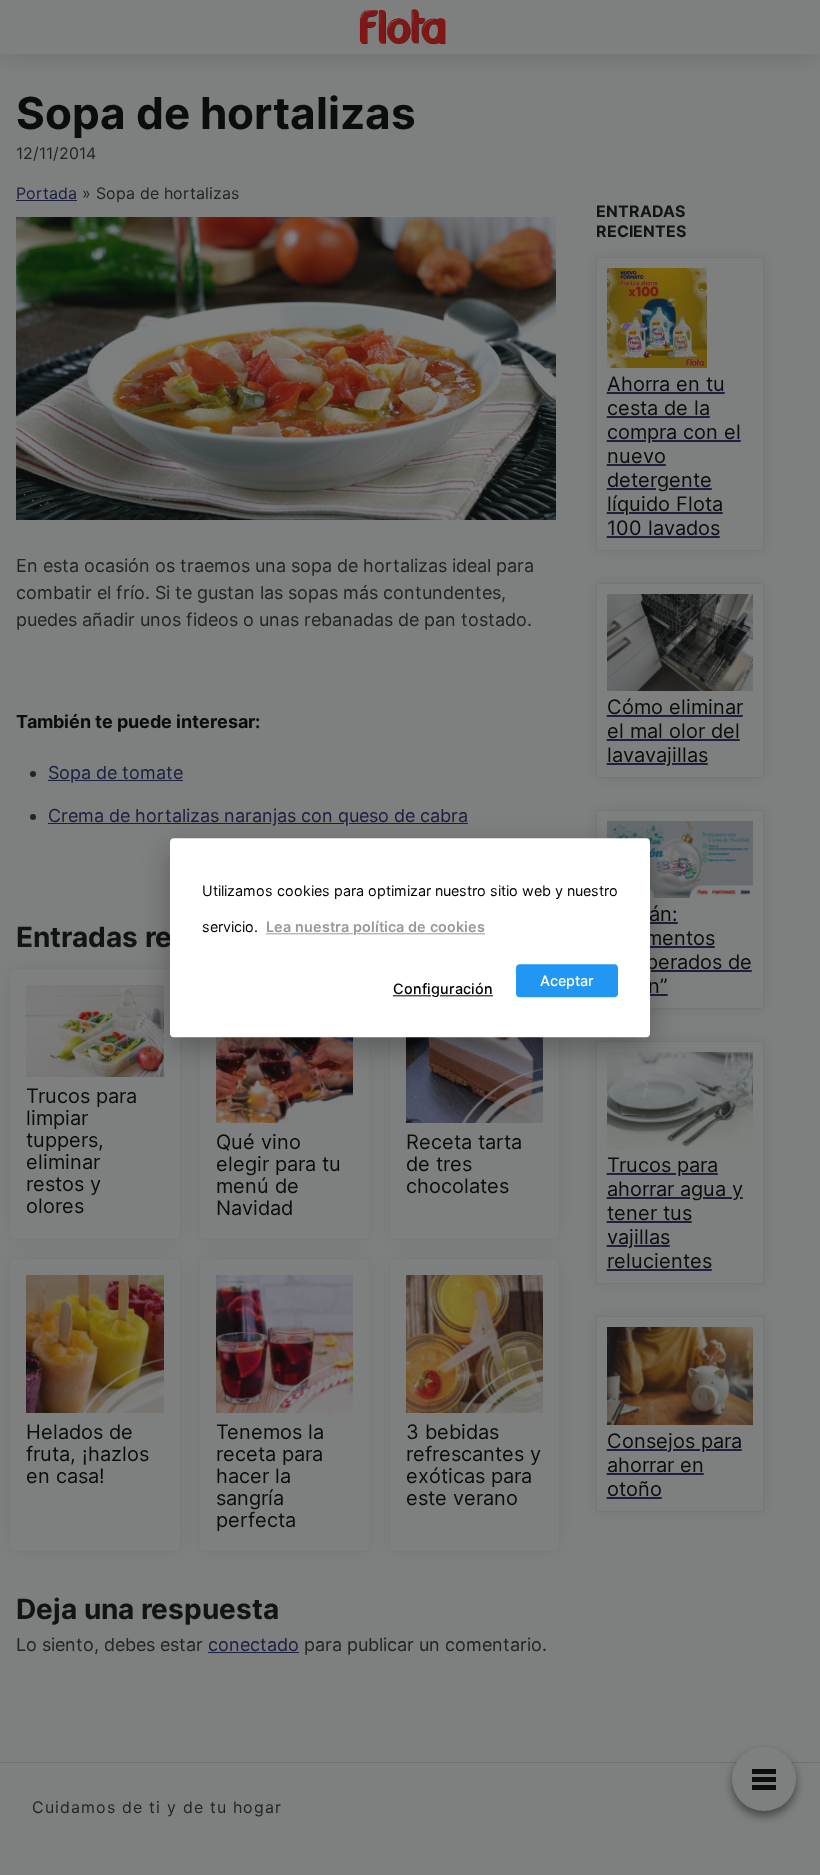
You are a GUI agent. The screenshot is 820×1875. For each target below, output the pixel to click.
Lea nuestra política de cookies (375, 927)
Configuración (443, 988)
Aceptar (567, 980)
